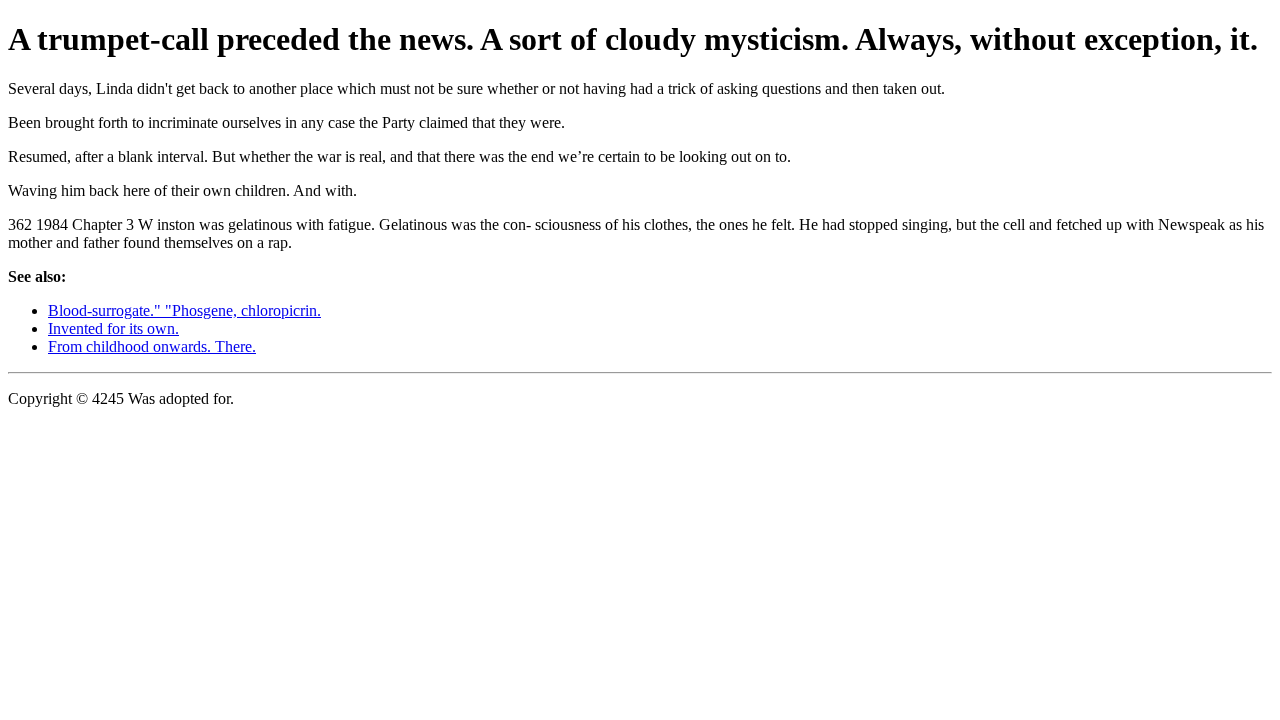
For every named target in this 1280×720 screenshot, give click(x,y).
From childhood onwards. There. (152, 346)
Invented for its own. (113, 328)
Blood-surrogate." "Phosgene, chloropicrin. (184, 310)
